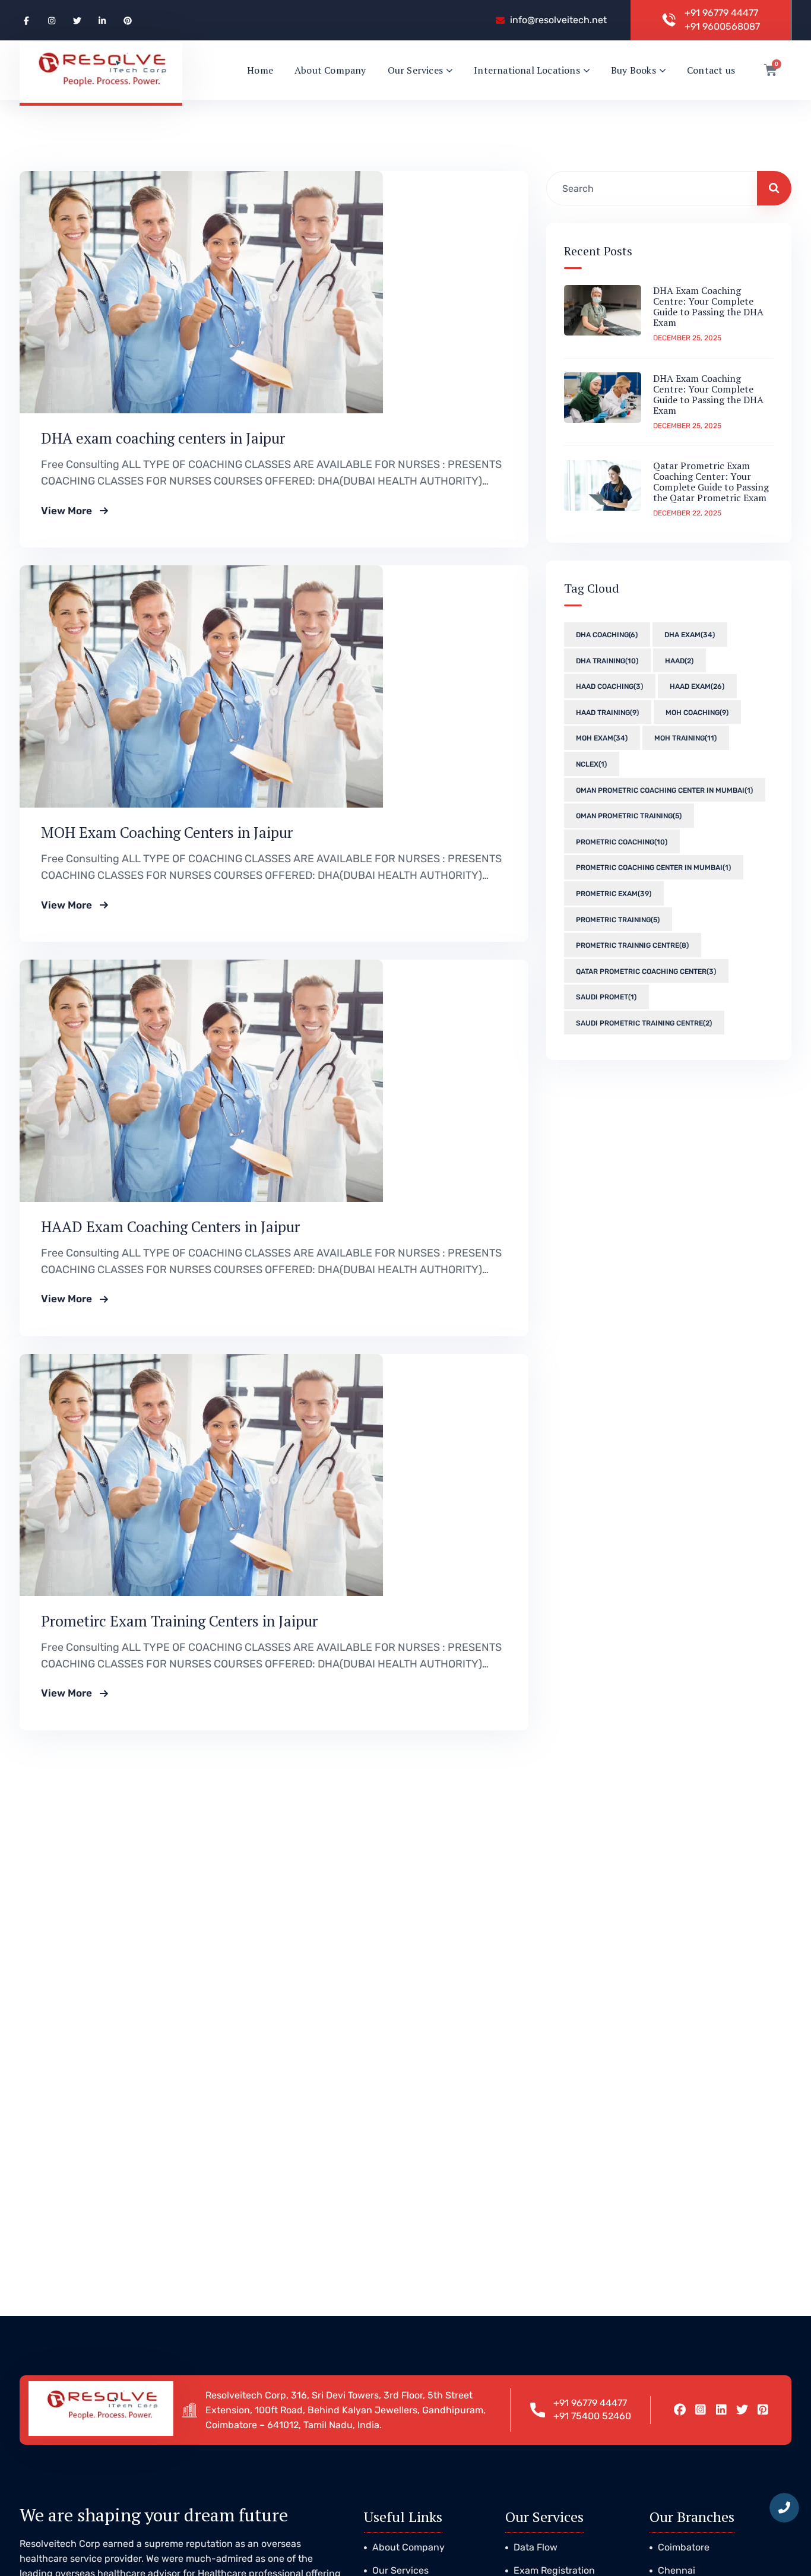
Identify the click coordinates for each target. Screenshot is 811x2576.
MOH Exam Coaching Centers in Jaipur (167, 832)
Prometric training (618, 919)
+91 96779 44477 (721, 13)
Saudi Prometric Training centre (644, 1023)
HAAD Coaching (609, 686)
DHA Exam (690, 635)
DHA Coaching (607, 635)
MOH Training (685, 738)
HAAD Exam (697, 686)
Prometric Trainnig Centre (632, 945)
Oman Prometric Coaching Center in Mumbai (664, 790)
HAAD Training (607, 713)
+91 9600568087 (722, 26)
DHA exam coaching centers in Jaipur (163, 438)
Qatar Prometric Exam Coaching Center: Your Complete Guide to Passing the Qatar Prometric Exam (711, 482)
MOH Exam (602, 738)
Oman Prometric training (629, 816)
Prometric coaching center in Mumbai (653, 868)
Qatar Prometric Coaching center (646, 971)
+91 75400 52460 (592, 2416)
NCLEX (591, 764)
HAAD (679, 660)
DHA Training (607, 660)
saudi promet (606, 997)
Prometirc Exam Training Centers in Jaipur (179, 1621)
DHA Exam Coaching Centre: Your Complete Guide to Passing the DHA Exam (708, 306)
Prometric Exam (614, 894)
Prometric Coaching (622, 841)
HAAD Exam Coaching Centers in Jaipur (170, 1227)
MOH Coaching (697, 713)
